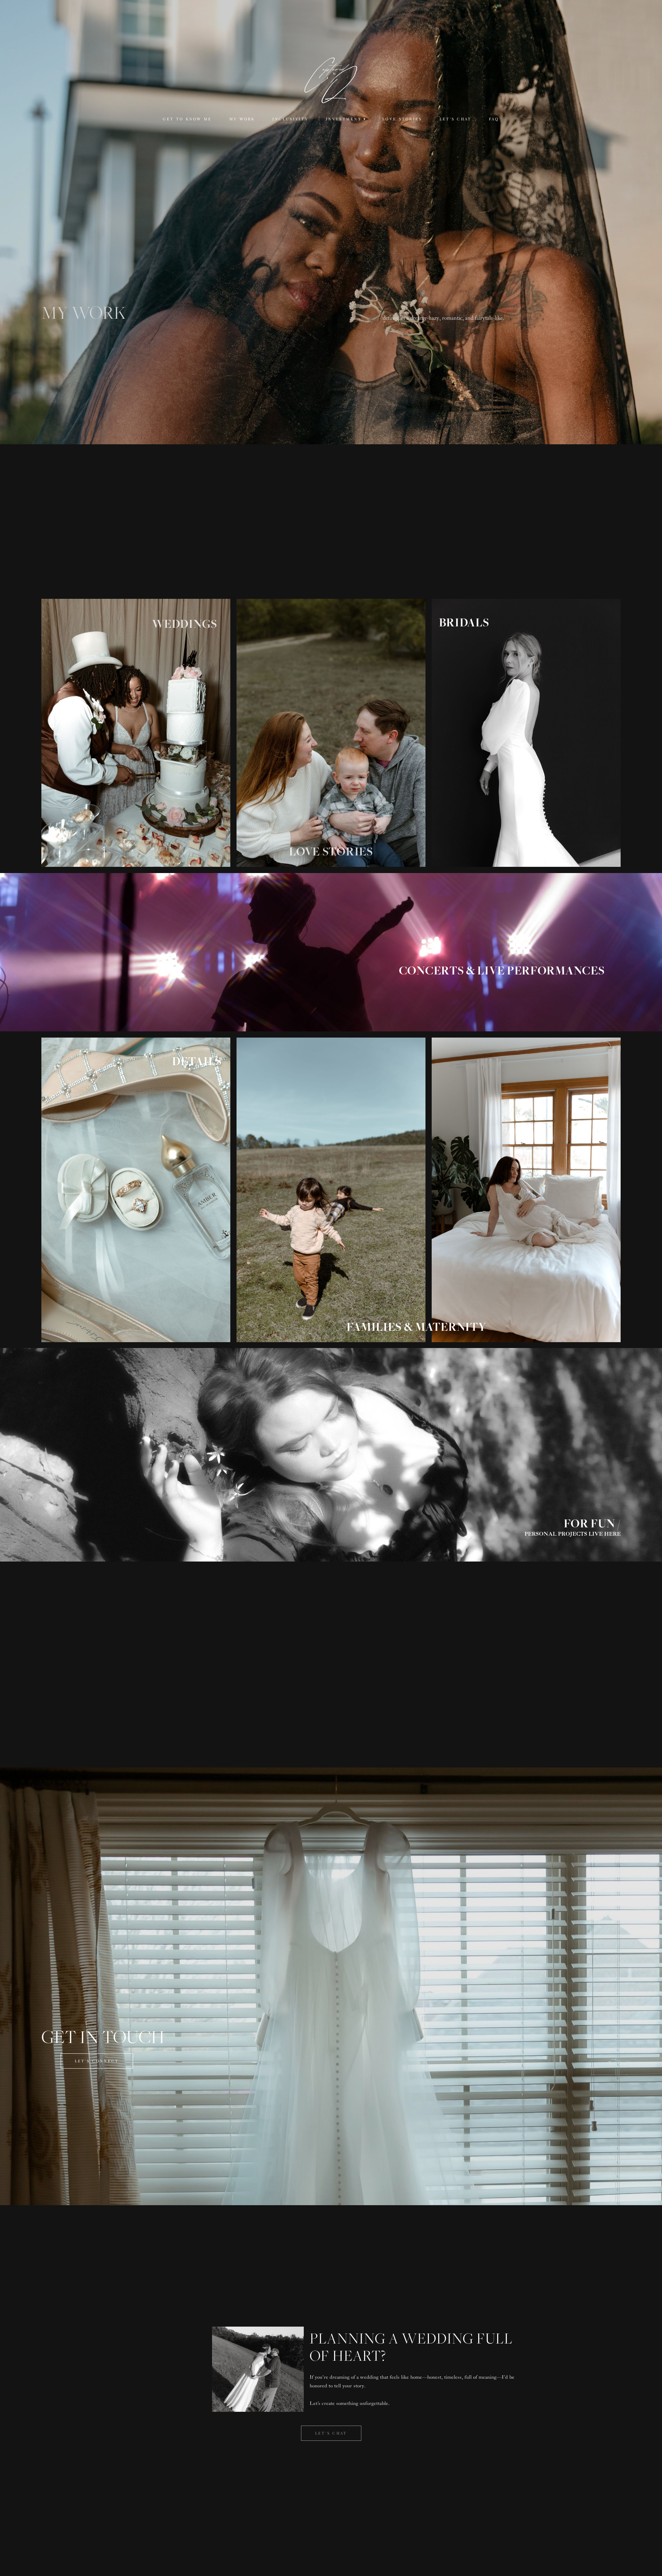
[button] (345, 119)
